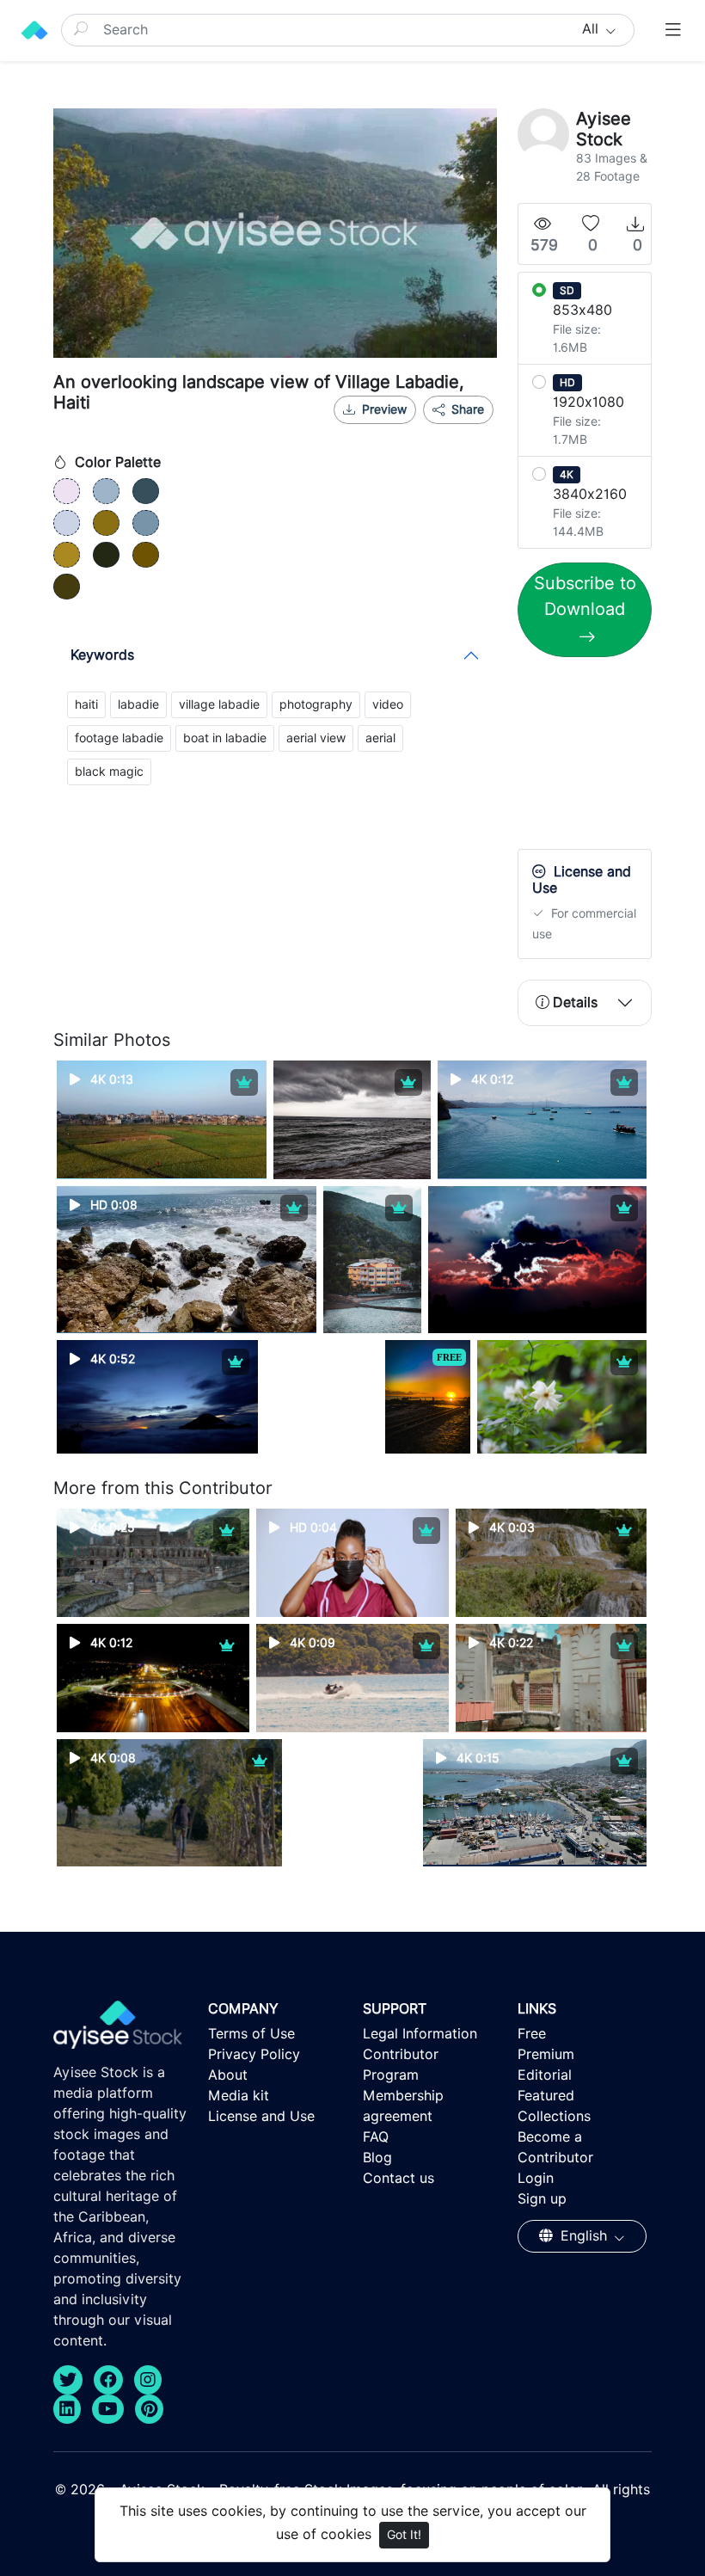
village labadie (219, 704)
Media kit (239, 2096)
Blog (377, 2158)
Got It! (404, 2535)
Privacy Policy (254, 2054)
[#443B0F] (67, 587)
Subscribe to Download (585, 596)
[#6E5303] (146, 555)
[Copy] (469, 431)
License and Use (261, 2116)
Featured (546, 2096)
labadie (138, 704)
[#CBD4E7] (67, 523)
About (228, 2075)
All (592, 29)
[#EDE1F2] (67, 491)
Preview (384, 409)
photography (316, 704)
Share (466, 409)
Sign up (542, 2199)
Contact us (398, 2178)
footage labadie (119, 738)
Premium (546, 2054)
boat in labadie (225, 738)
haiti (86, 704)
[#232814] (106, 555)
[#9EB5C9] (106, 491)
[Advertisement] (611, 757)
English (584, 2236)
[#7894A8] (146, 523)
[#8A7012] (106, 523)
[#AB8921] (67, 555)
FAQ (376, 2137)
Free (532, 2034)
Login (536, 2178)
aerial (380, 738)
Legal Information (420, 2034)
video (388, 704)
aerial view (316, 738)
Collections (554, 2116)
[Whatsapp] (413, 431)
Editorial (545, 2075)
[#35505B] (146, 491)
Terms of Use (251, 2034)
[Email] (441, 431)
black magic (109, 772)
